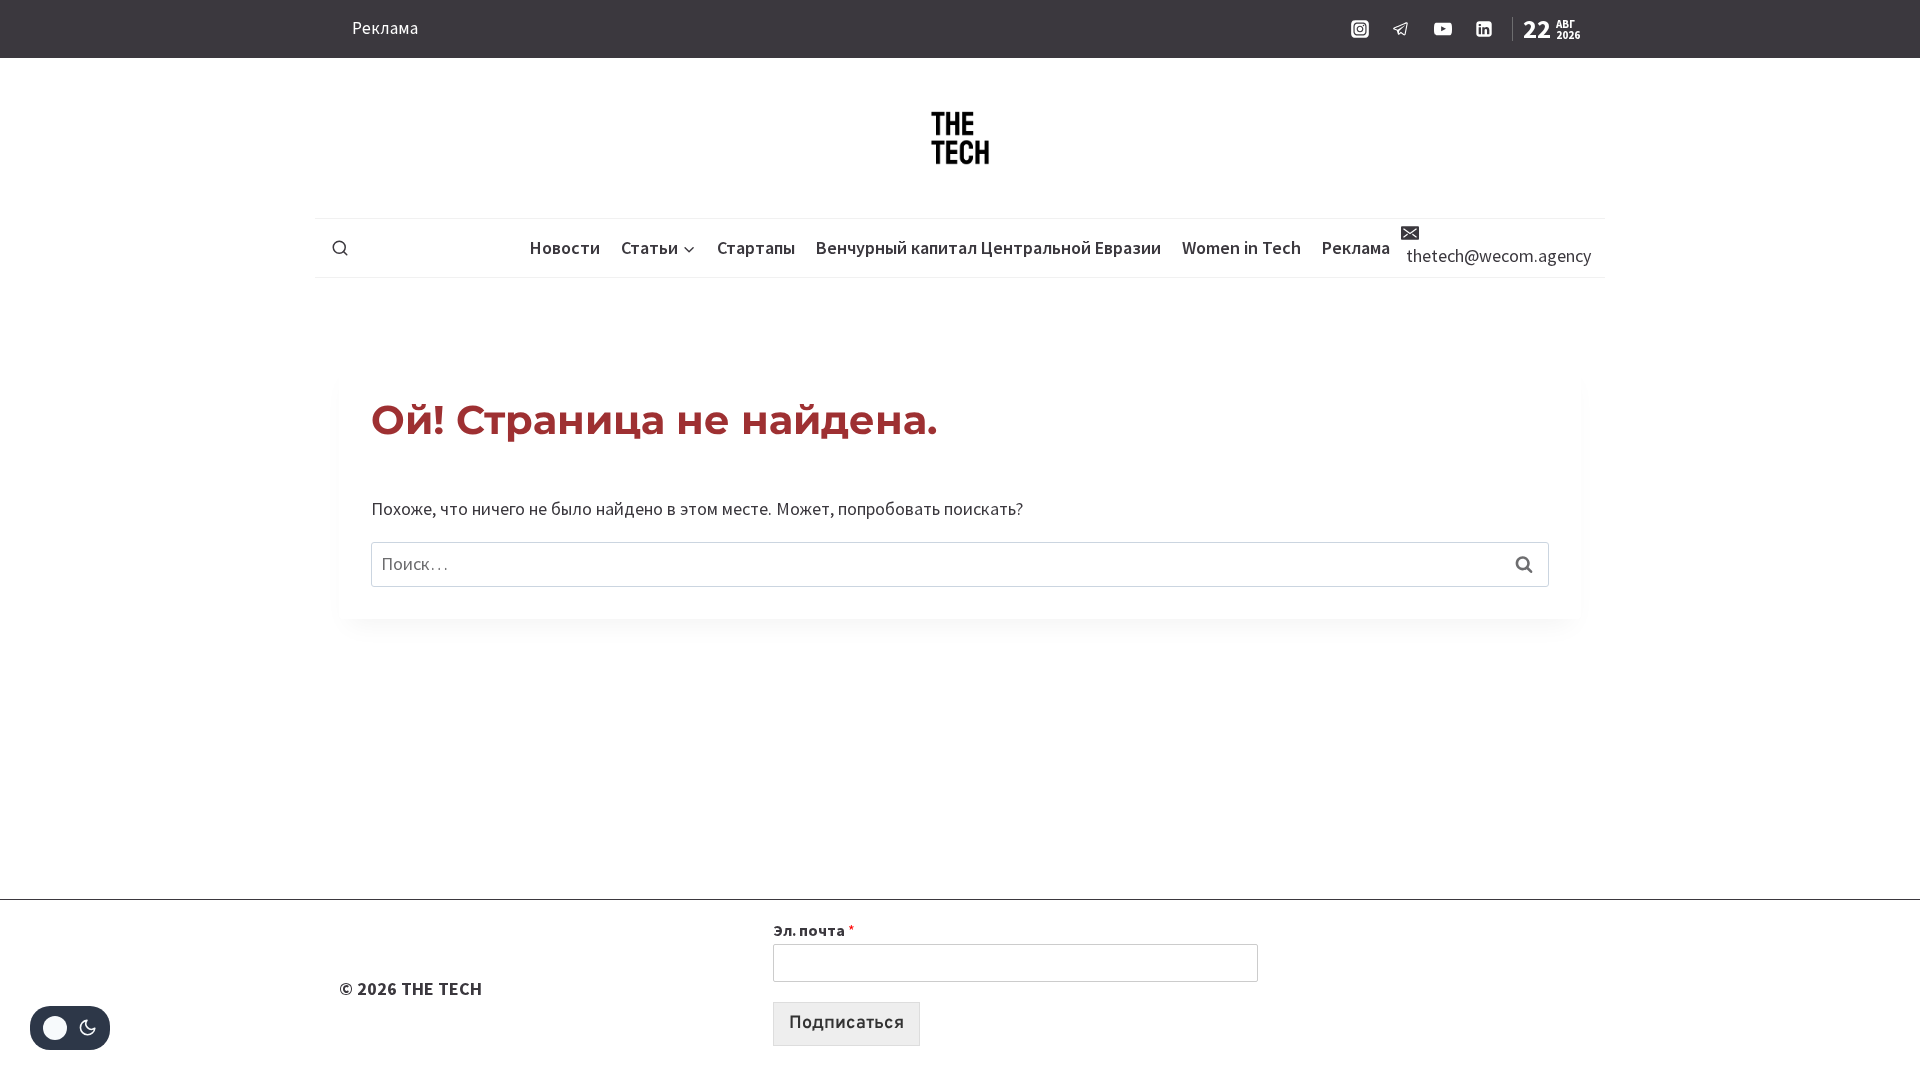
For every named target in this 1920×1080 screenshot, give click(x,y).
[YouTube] (1443, 29)
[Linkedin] (1484, 29)
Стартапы (756, 247)
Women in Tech (1241, 247)
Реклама (385, 28)
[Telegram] (1401, 29)
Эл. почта (814, 930)
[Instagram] (1360, 29)
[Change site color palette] (70, 1028)
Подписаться (846, 1023)
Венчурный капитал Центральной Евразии (988, 247)
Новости (565, 247)
